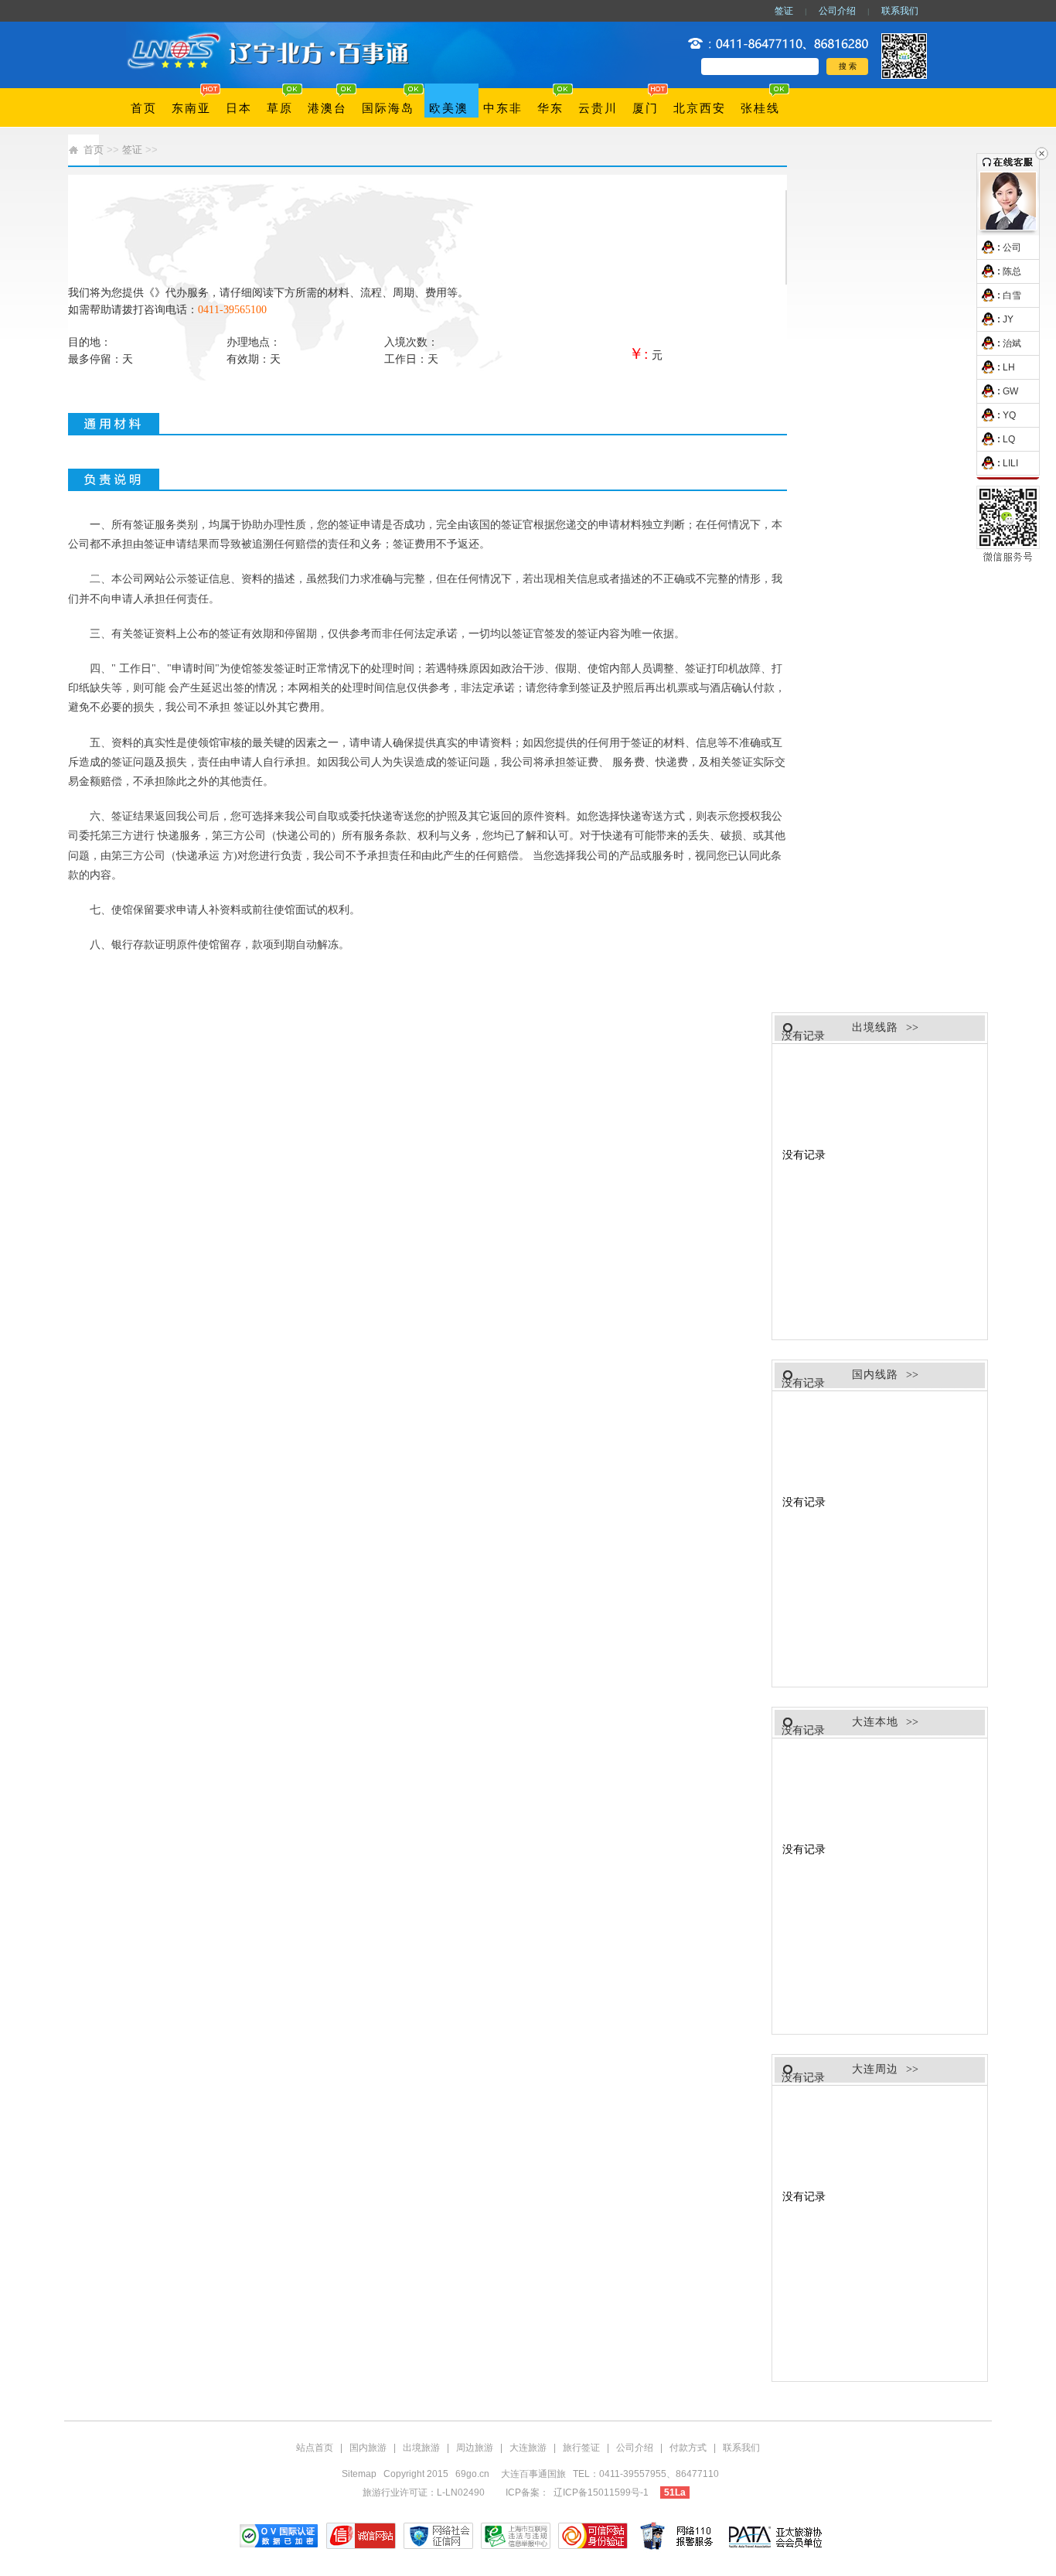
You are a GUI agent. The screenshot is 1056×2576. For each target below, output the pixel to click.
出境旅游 (421, 2448)
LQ (1009, 439)
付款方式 (688, 2448)
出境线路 (875, 1027)
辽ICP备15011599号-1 (601, 2492)
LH (1009, 367)
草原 (280, 108)
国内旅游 (368, 2448)
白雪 (1012, 295)
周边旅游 (475, 2448)
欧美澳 (449, 108)
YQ (1009, 415)
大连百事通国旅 (535, 2474)
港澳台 (327, 108)
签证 (784, 11)
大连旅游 (528, 2448)
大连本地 (875, 1722)
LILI (1010, 463)
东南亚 (191, 108)
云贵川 (598, 108)
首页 (144, 108)
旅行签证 (581, 2448)
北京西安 (700, 108)
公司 (1012, 247)
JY (1008, 319)
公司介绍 (837, 11)
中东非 (503, 108)
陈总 (1012, 271)
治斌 (1012, 343)
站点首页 (315, 2448)
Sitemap (359, 2474)
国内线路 (875, 1375)
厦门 (646, 108)
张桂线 (760, 108)
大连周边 (875, 2069)
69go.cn (472, 2474)
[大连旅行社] (271, 32)
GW (1010, 391)
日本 (239, 108)
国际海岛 (388, 108)
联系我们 (900, 11)
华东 (550, 108)
